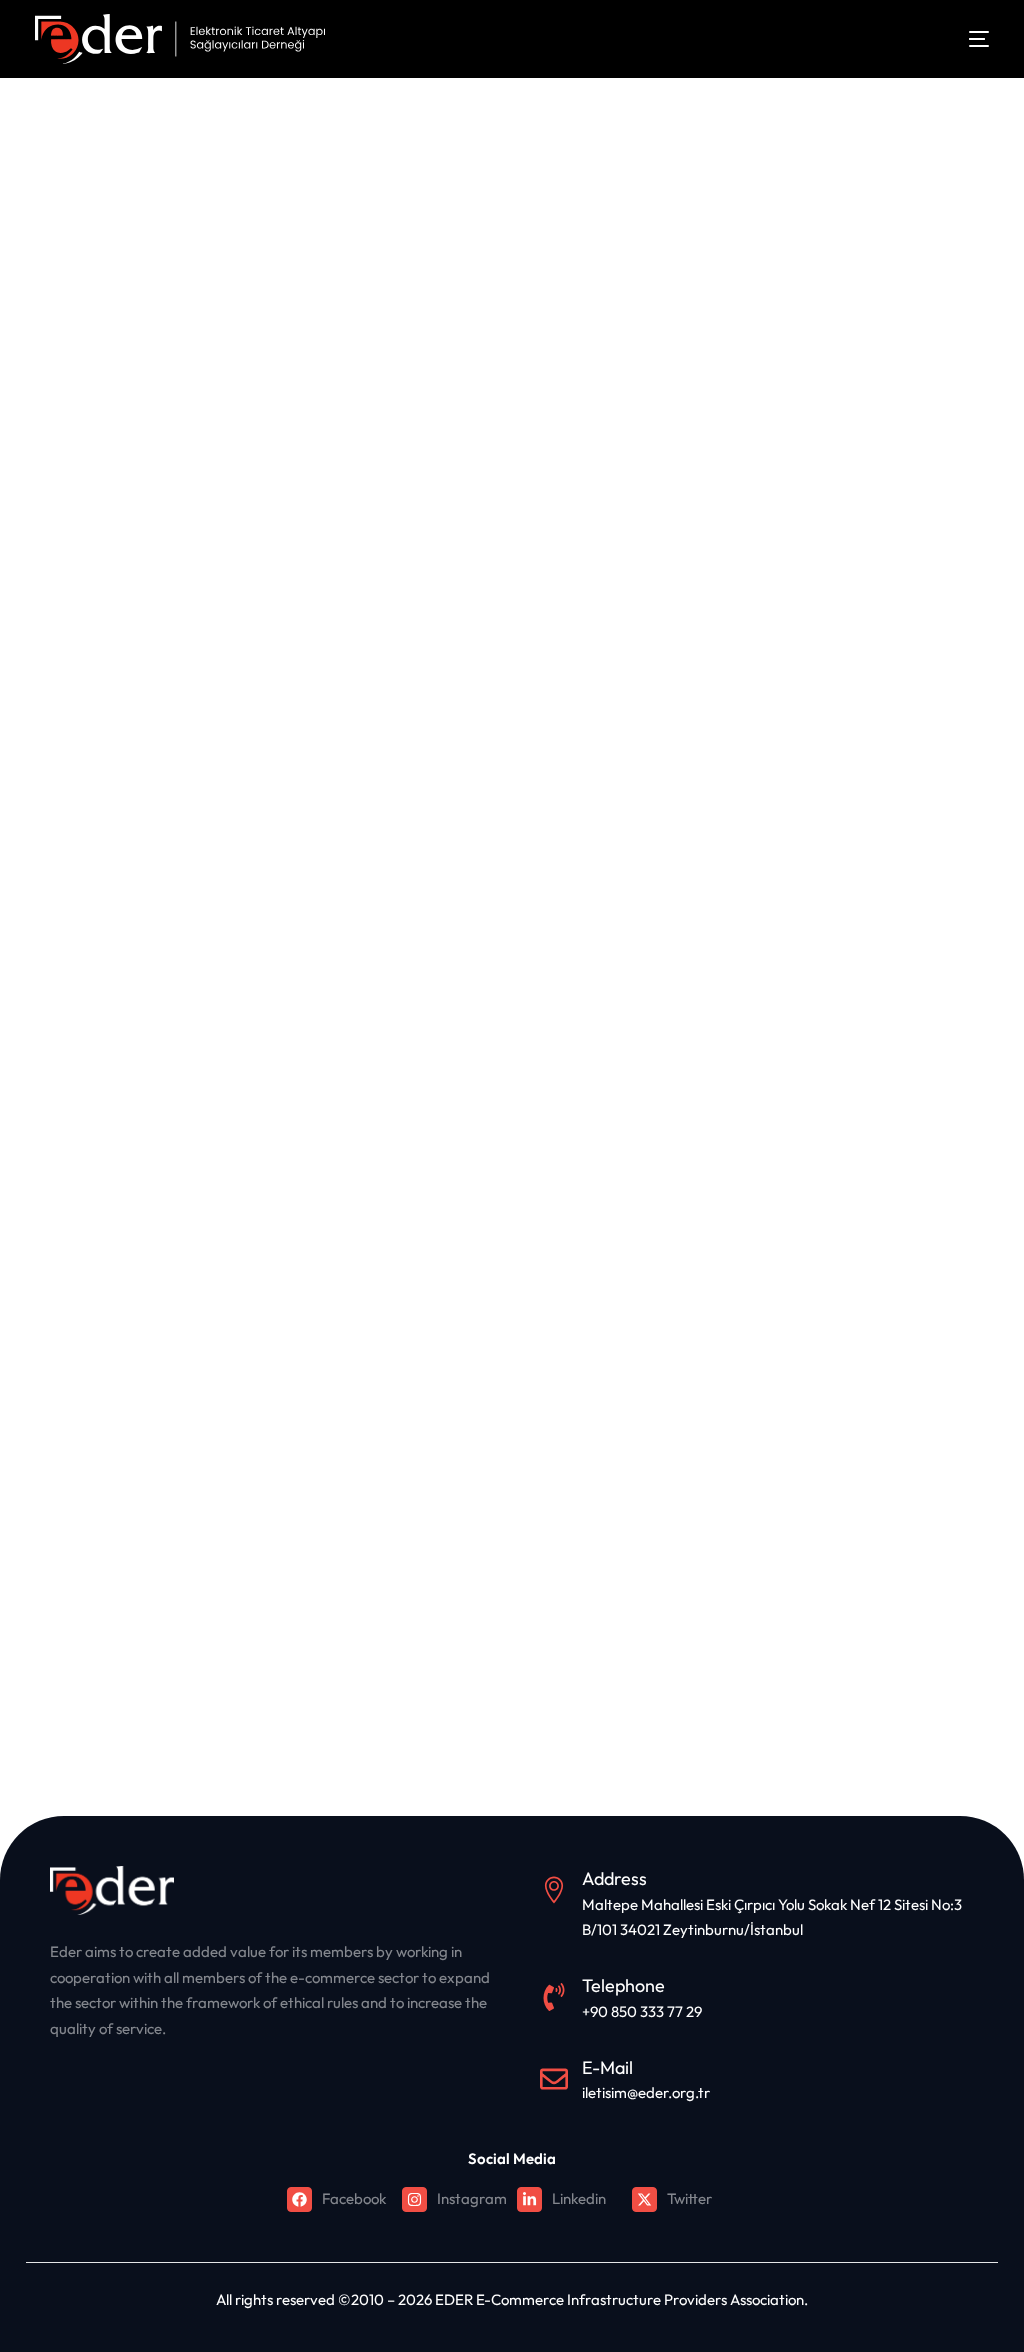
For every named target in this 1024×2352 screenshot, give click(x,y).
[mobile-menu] (964, 39)
